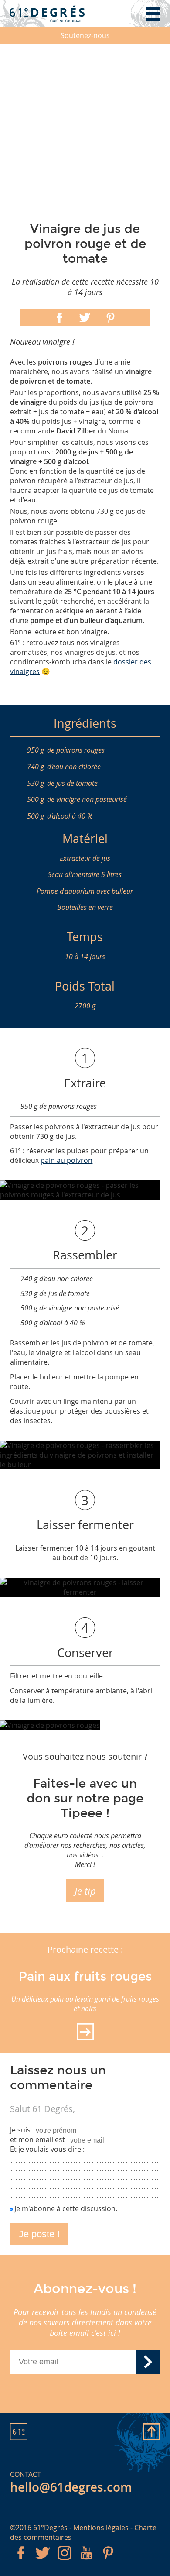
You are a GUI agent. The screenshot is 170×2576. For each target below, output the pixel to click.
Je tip (85, 1891)
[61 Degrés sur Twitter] (43, 2561)
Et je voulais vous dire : (47, 2149)
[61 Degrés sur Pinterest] (108, 2561)
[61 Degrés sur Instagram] (65, 2561)
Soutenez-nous (85, 35)
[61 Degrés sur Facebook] (21, 2561)
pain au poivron (66, 1160)
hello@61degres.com (71, 2487)
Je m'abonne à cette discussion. (66, 2208)
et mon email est (37, 2139)
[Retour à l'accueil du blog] (47, 14)
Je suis (20, 2130)
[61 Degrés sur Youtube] (86, 2561)
